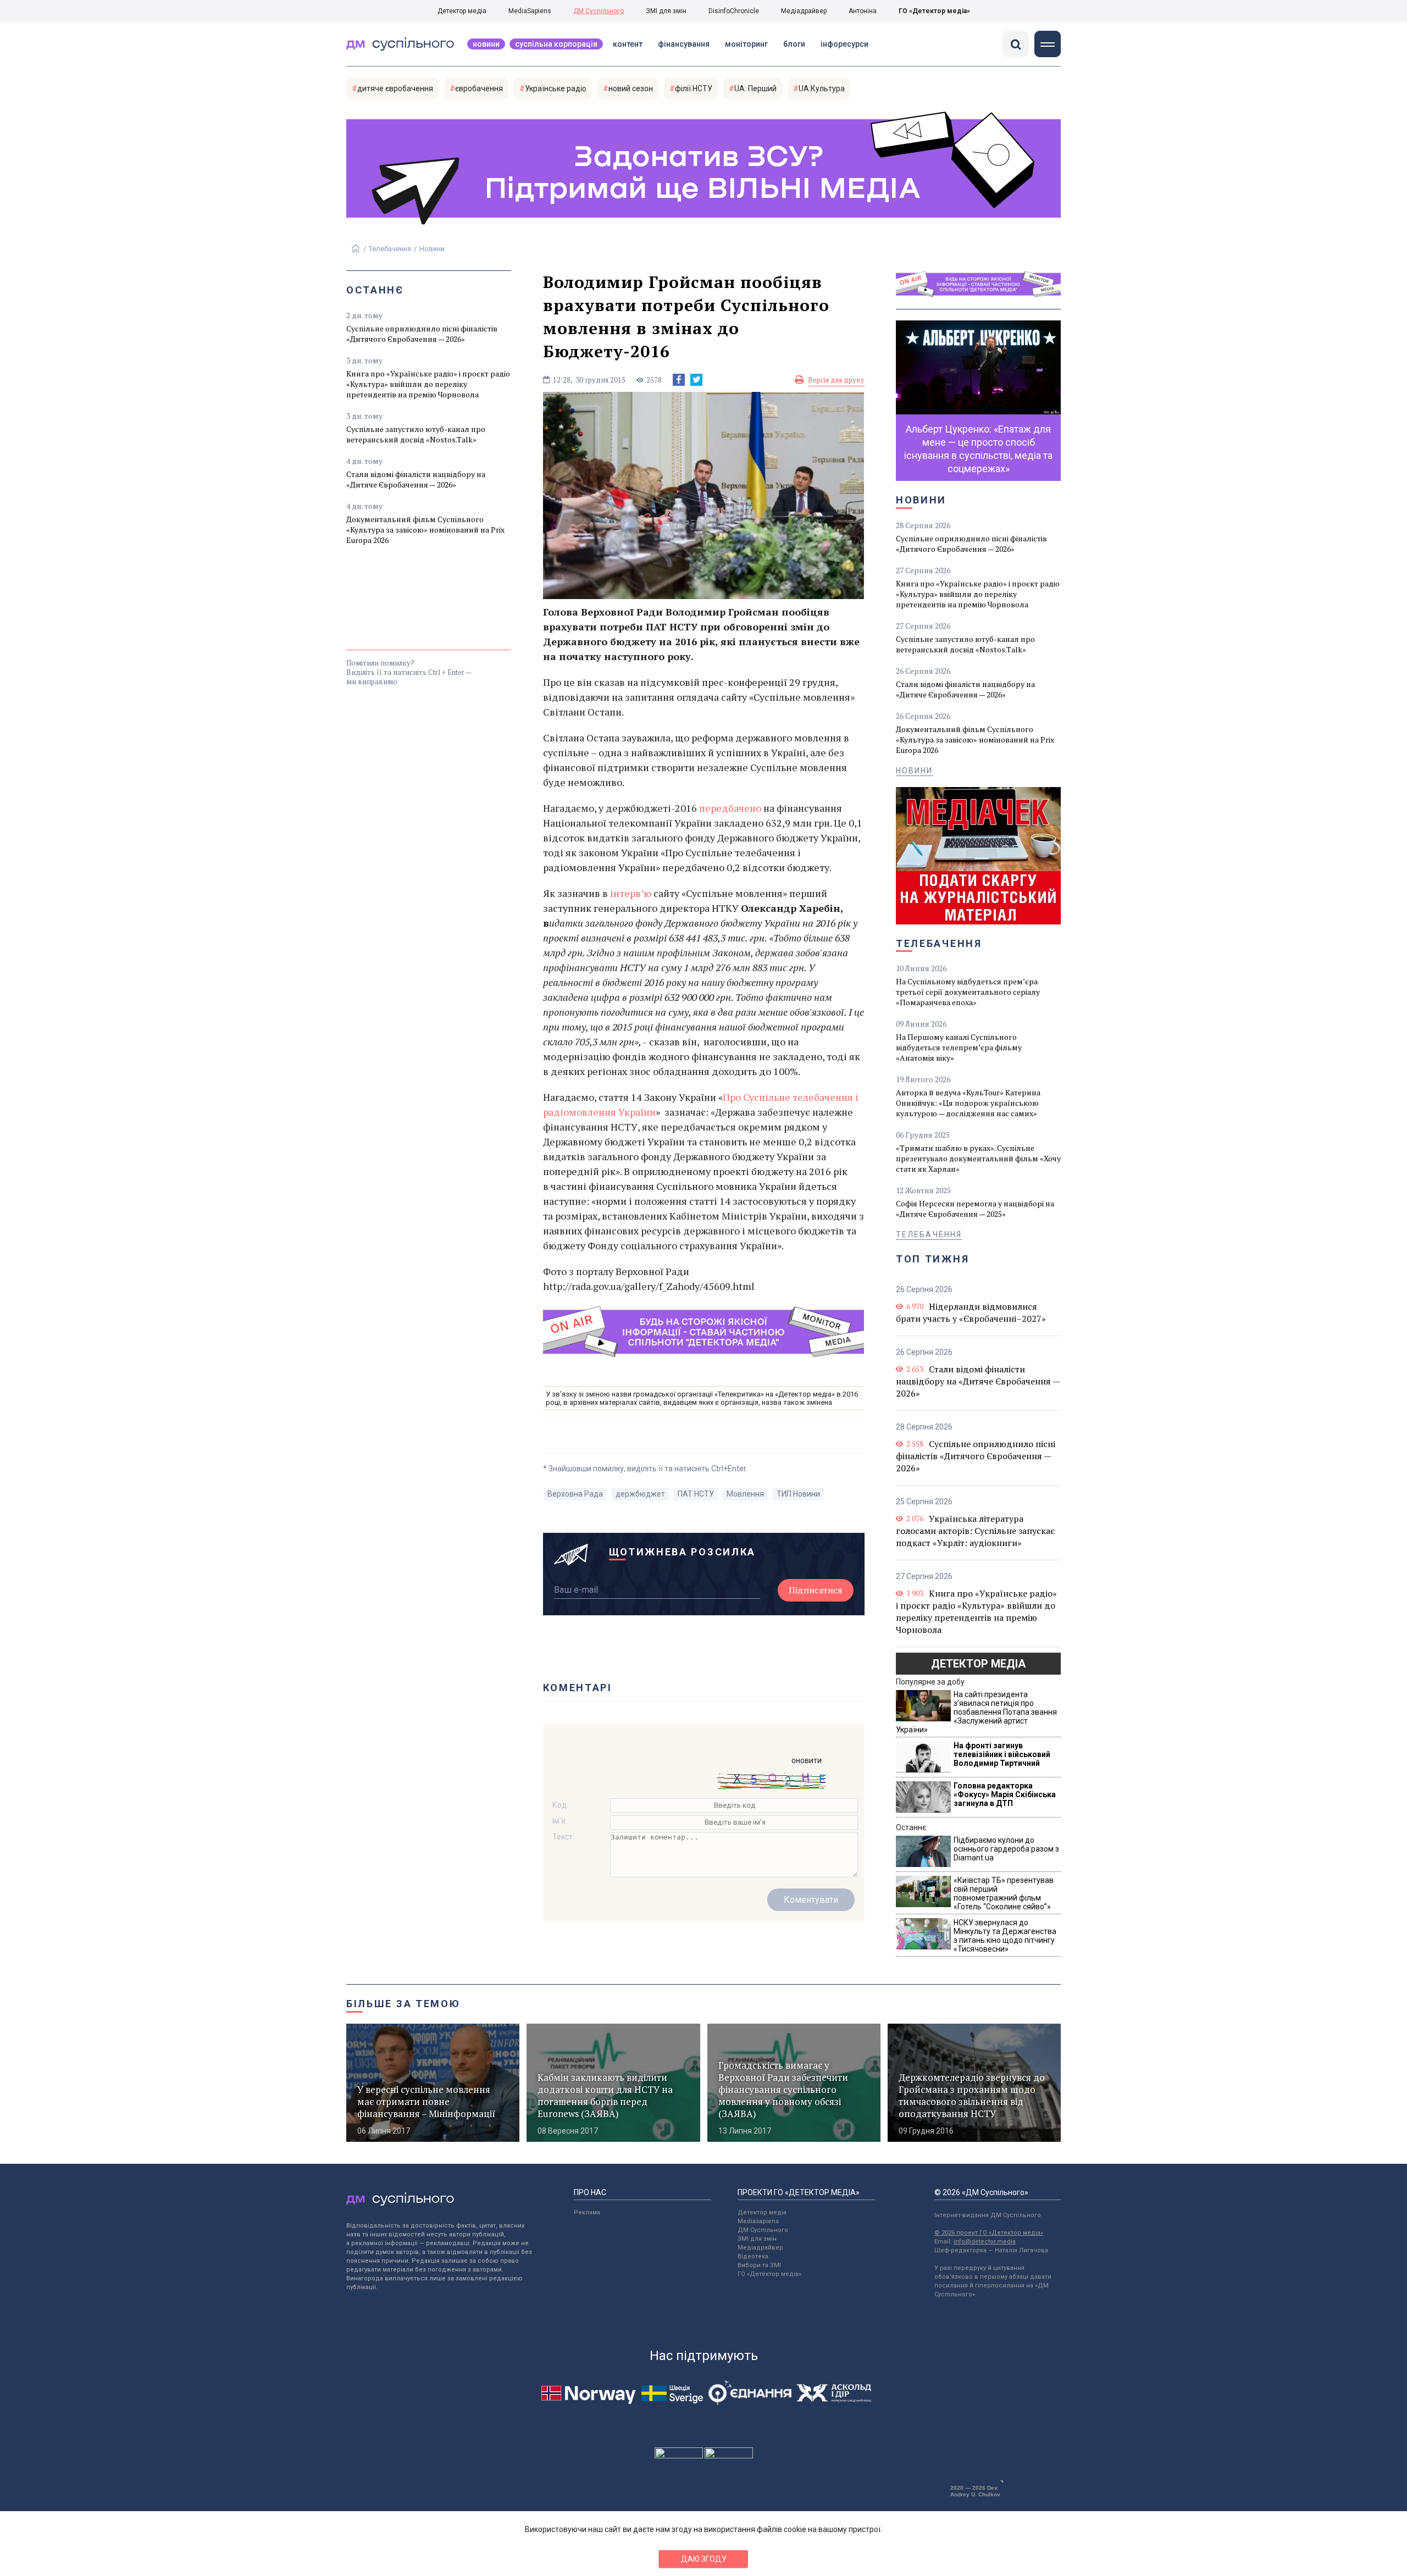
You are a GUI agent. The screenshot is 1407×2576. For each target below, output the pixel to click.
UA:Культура (822, 88)
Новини (486, 44)
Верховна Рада (575, 1494)
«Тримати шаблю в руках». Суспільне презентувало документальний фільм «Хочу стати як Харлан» (978, 1158)
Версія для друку (836, 380)
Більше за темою (403, 2004)
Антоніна (863, 11)
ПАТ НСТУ (696, 1494)
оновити (807, 1760)
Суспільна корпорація (556, 44)
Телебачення (390, 249)
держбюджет (640, 1494)
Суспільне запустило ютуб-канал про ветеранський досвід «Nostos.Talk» (416, 434)
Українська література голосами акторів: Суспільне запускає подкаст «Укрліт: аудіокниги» (975, 1531)
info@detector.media (985, 2242)
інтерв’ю (631, 893)
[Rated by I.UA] (679, 2456)
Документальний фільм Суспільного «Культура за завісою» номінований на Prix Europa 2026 (425, 530)
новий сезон (631, 88)
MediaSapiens (530, 11)
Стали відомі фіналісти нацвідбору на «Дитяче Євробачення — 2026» (416, 479)
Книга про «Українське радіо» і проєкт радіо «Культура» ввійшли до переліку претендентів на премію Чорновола (428, 384)
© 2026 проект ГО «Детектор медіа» (989, 2233)
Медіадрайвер (804, 11)
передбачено (731, 808)
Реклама (587, 2212)
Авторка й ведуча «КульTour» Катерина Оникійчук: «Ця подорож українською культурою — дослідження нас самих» (968, 1103)
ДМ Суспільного (599, 11)
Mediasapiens (758, 2221)
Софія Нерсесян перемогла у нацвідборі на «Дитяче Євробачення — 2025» (975, 1209)
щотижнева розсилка (683, 1552)
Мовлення (745, 1494)
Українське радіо (556, 88)
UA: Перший (755, 88)
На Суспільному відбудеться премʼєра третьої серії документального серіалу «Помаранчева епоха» (968, 992)
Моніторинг (746, 44)
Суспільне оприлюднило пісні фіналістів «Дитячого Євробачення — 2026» (422, 334)
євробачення (479, 88)
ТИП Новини (798, 1494)
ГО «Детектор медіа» (934, 11)
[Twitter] (696, 380)
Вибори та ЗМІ (759, 2265)
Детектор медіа (462, 11)
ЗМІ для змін (666, 11)
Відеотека (753, 2256)
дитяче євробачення (395, 88)
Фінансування (684, 44)
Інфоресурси (844, 44)
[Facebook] (679, 380)
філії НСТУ (694, 88)
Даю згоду (704, 2559)
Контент (628, 44)
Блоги (794, 44)
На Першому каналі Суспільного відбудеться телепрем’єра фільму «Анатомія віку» (959, 1047)
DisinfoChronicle (734, 11)
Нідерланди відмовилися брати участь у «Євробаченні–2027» (971, 1312)
